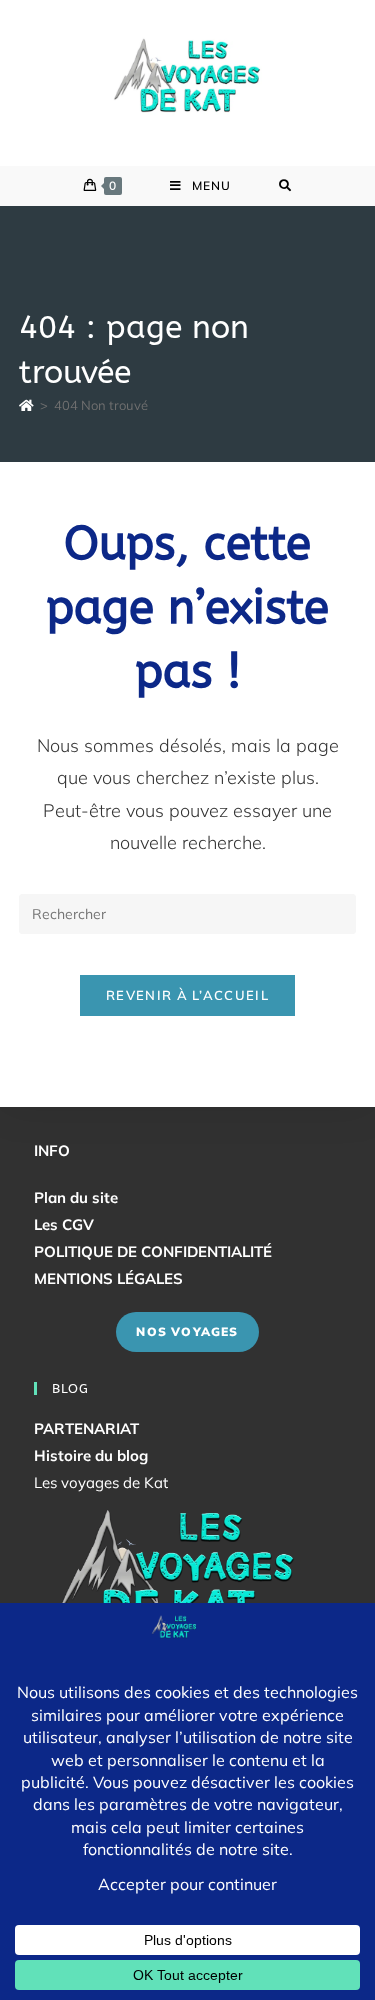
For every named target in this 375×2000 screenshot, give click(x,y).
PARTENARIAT (86, 1428)
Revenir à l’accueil (187, 995)
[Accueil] (26, 405)
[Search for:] (285, 186)
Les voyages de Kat (101, 1482)
